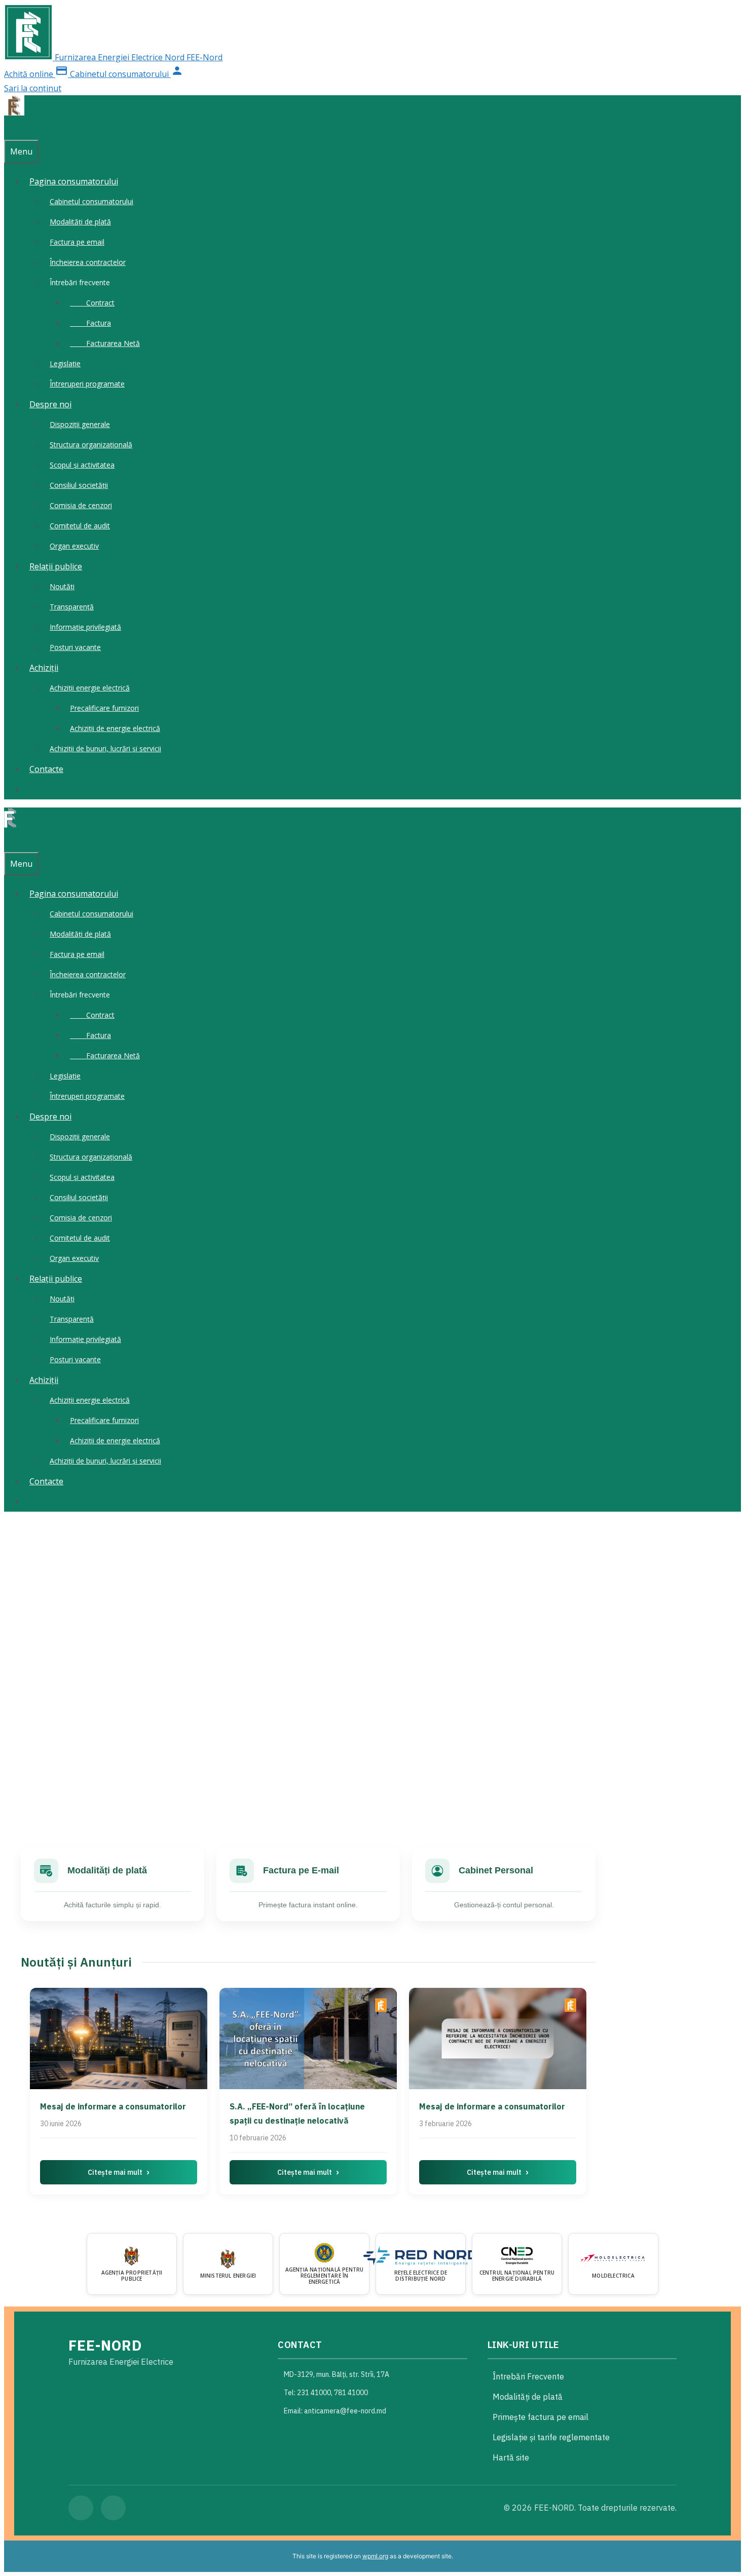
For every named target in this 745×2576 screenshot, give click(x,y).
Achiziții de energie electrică (115, 728)
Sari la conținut (33, 88)
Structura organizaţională (91, 445)
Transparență (72, 607)
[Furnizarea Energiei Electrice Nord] (14, 112)
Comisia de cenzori (81, 505)
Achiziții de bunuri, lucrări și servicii (105, 748)
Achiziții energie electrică (90, 688)
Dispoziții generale (80, 424)
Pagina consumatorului (74, 181)
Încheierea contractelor (88, 262)
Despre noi (50, 404)
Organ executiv (74, 546)
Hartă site (511, 2457)
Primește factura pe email (541, 2417)
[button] (372, 1781)
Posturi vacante (75, 647)
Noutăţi (62, 586)
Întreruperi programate (87, 384)
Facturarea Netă (105, 343)
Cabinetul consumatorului (91, 201)
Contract (92, 303)
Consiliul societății (79, 485)
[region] (372, 1670)
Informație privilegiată (85, 627)
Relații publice (56, 566)
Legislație (65, 363)
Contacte (46, 769)
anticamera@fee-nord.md (345, 2411)
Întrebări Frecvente (528, 2376)
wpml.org (375, 2556)
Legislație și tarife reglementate (551, 2437)
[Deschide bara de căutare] (9, 130)
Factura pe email (77, 242)
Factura (90, 323)
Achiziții (44, 668)
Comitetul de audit (80, 526)
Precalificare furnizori (104, 708)
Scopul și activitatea (82, 465)
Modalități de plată (80, 222)
